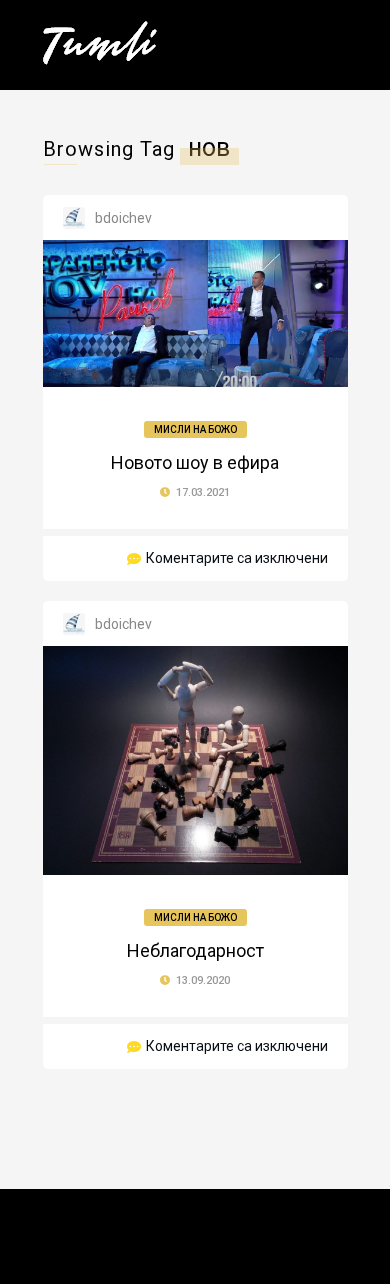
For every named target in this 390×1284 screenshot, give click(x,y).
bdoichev (123, 218)
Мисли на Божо (195, 429)
